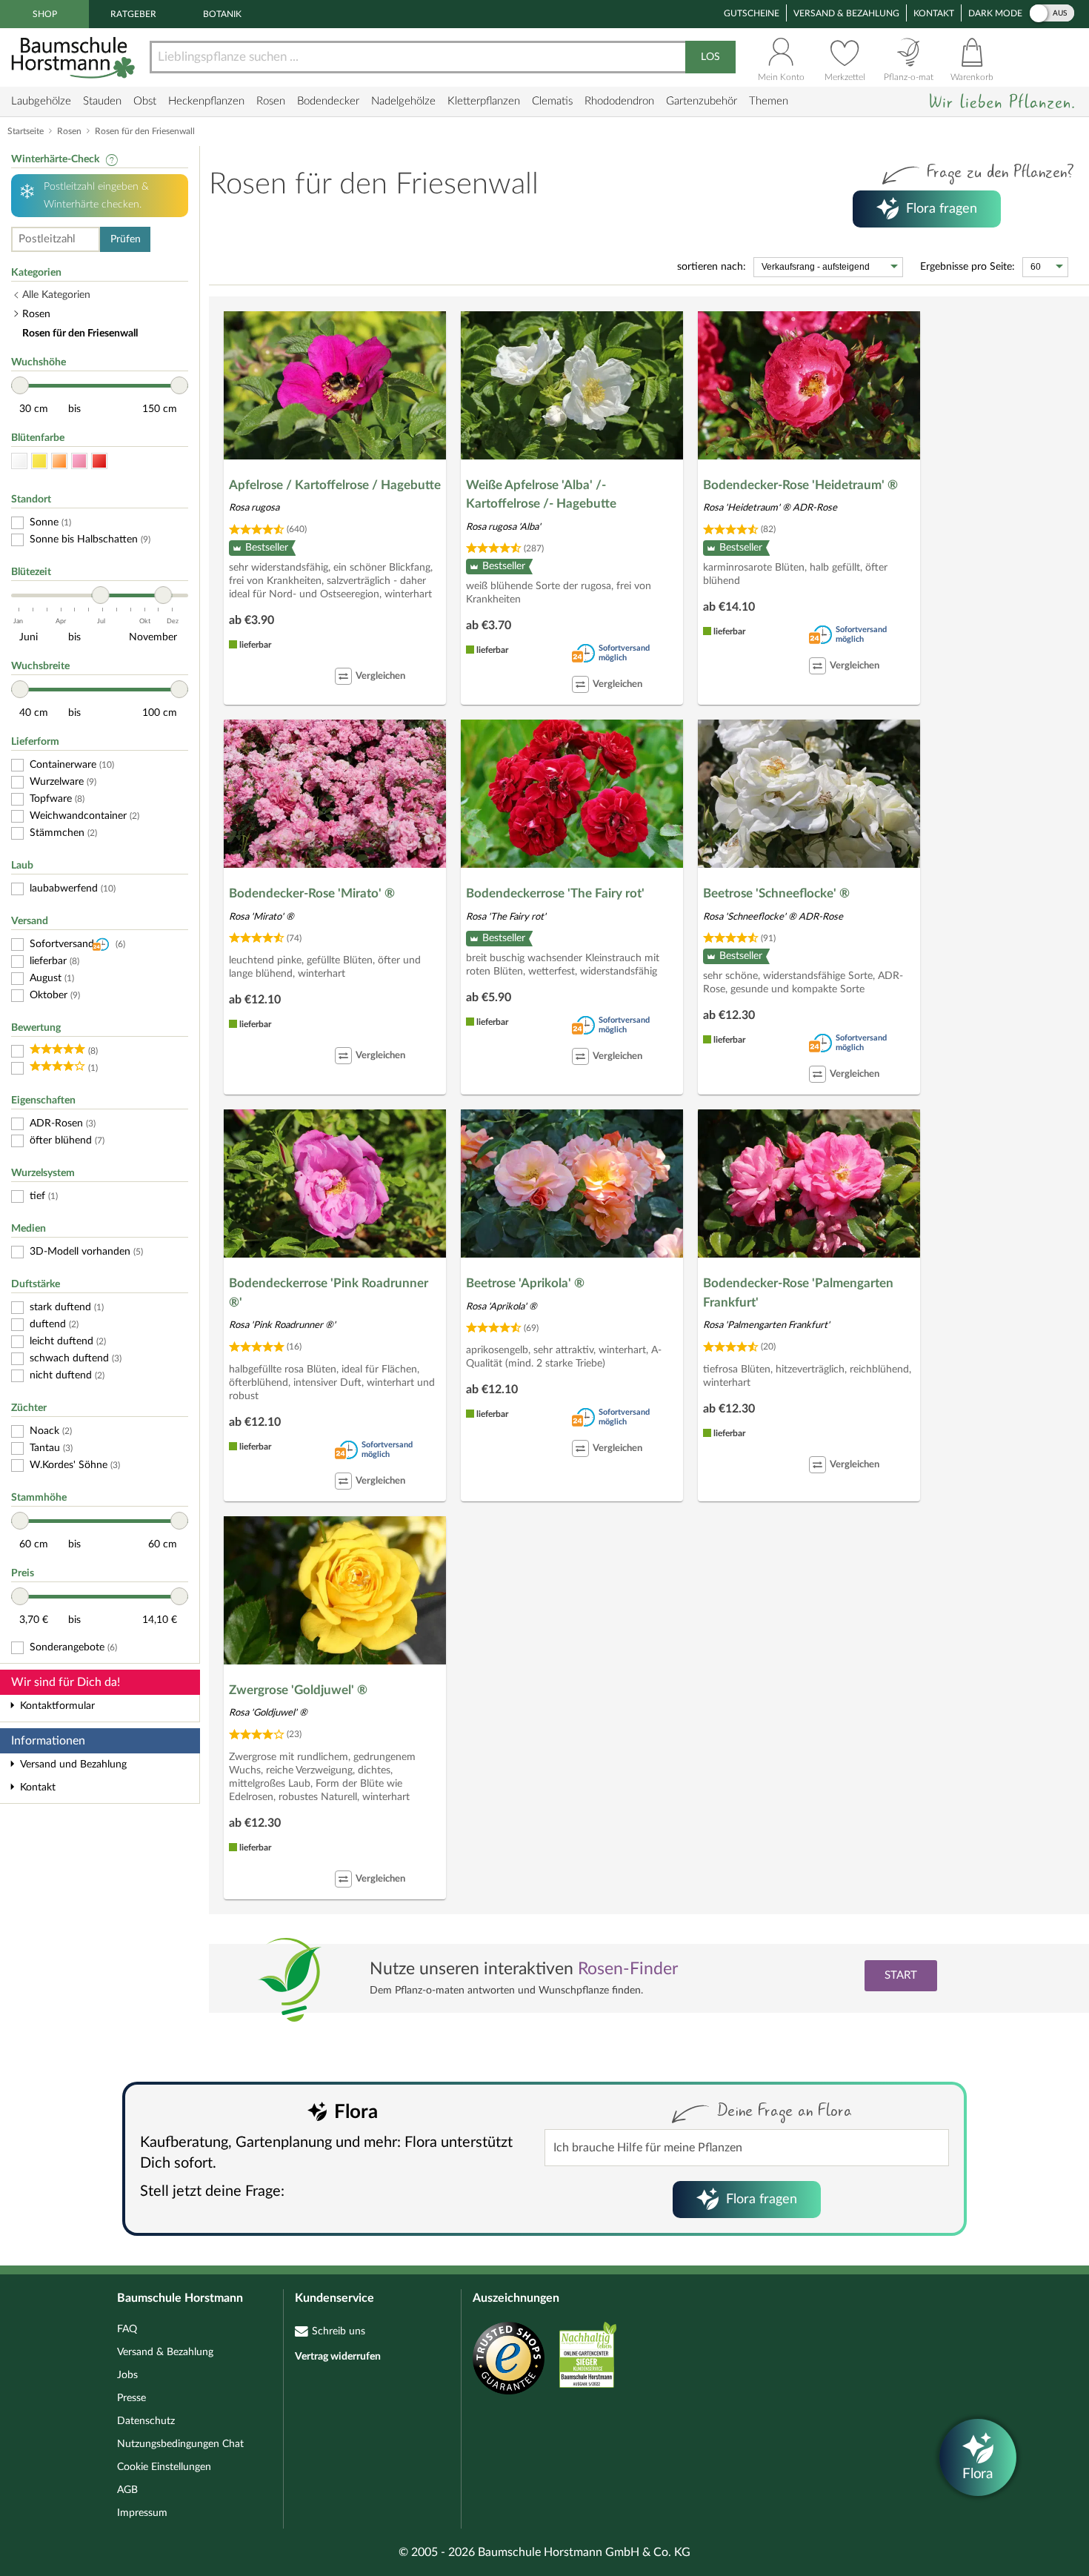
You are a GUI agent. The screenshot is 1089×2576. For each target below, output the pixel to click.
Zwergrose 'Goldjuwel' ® (298, 1690)
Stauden (102, 101)
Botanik (222, 14)
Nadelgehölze (403, 101)
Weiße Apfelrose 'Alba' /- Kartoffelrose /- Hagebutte (541, 495)
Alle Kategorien (56, 295)
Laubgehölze (41, 101)
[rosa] (79, 461)
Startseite (26, 131)
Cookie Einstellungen (164, 2467)
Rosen (271, 101)
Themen (769, 101)
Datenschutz (146, 2421)
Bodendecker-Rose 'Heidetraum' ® (800, 485)
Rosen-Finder (628, 1969)
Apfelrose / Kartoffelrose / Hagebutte (335, 485)
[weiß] (19, 461)
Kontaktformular (57, 1706)
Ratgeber (133, 14)
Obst (145, 101)
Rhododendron (619, 101)
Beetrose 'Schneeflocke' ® (776, 893)
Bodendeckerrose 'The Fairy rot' (555, 893)
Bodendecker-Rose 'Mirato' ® (312, 893)
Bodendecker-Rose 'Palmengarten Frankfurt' (798, 1293)
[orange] (59, 461)
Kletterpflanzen (484, 101)
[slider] (20, 385)
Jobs (127, 2375)
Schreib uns (339, 2331)
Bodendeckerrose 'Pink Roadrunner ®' (329, 1293)
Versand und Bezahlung (73, 1765)
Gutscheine (752, 13)
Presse (131, 2398)
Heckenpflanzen (206, 101)
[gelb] (39, 461)
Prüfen (126, 239)
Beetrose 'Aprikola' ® (525, 1283)
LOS (710, 57)
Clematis (552, 101)
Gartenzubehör (702, 101)
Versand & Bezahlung (846, 13)
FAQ (127, 2329)
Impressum (142, 2513)
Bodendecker (328, 101)
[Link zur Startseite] (75, 57)
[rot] (99, 461)
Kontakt (934, 13)
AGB (127, 2490)
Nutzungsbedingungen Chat (180, 2444)
